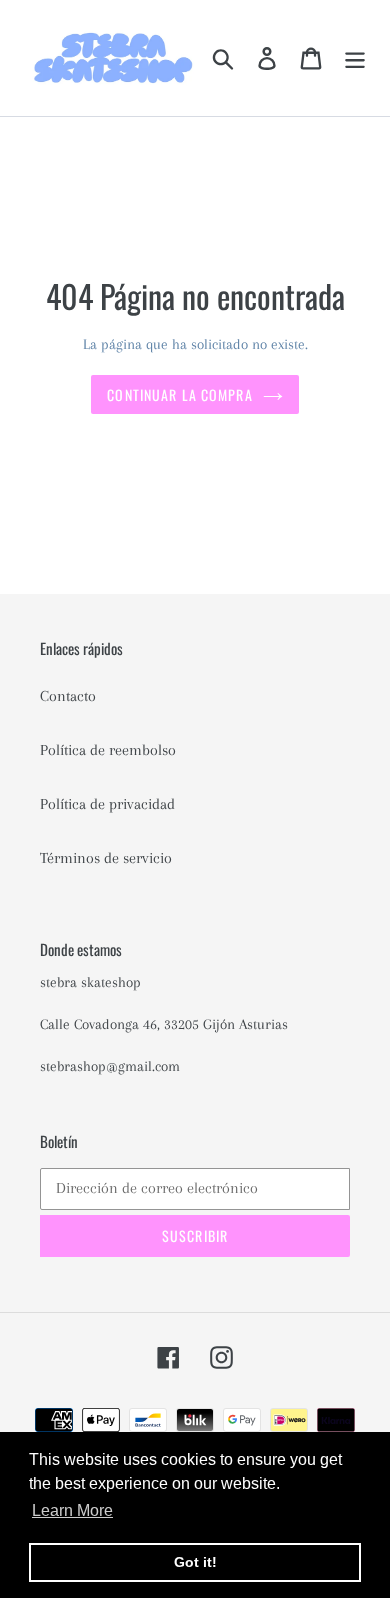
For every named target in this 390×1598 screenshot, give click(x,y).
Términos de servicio (106, 858)
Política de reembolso (108, 750)
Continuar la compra (179, 394)
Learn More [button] (72, 1510)
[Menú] (355, 57)
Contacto (68, 696)
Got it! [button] (195, 1562)
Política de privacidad (107, 804)
